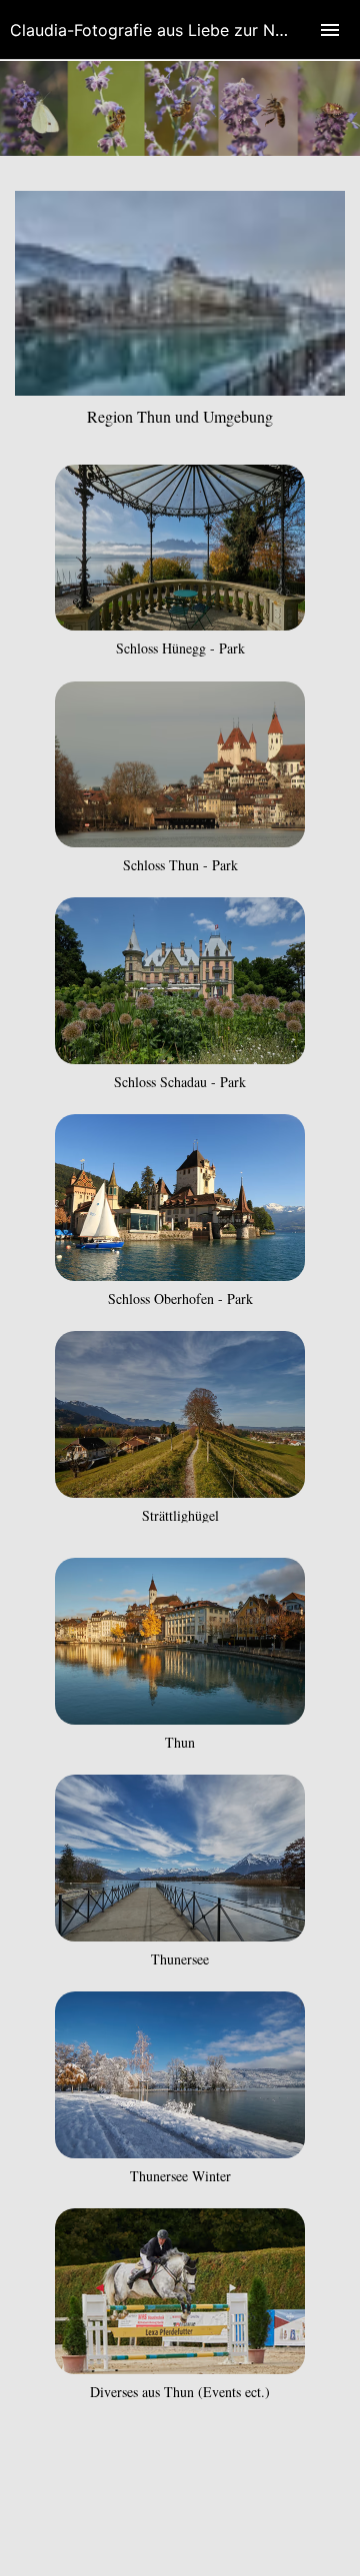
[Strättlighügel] (180, 1491)
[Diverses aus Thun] (180, 2368)
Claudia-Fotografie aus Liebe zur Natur (157, 30)
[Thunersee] (180, 1935)
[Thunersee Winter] (180, 2152)
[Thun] (180, 1718)
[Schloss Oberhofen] (180, 1275)
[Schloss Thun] (180, 841)
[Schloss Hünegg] (180, 624)
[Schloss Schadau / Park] (180, 1058)
